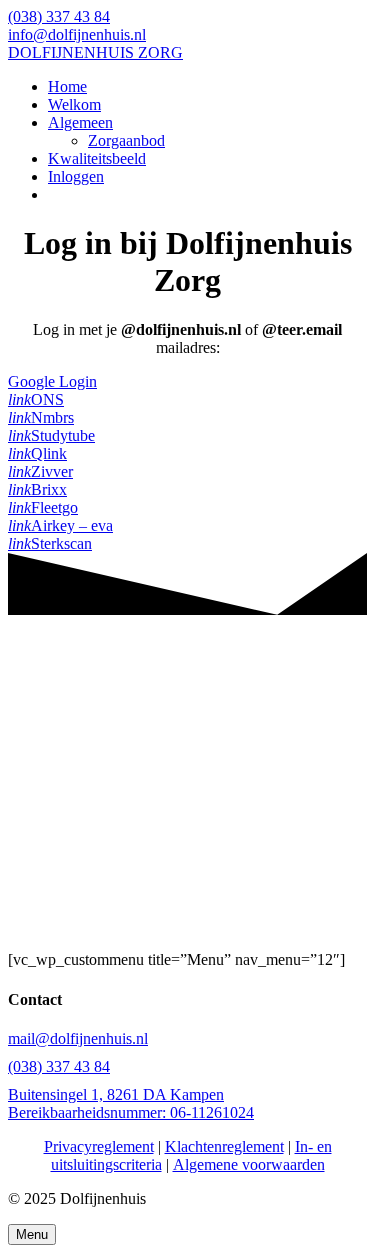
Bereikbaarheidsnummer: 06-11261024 (131, 1112)
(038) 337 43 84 (59, 1066)
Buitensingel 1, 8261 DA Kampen (116, 1094)
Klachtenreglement (224, 1146)
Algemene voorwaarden (249, 1164)
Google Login (52, 381)
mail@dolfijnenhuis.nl (78, 1038)
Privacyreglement (99, 1146)
